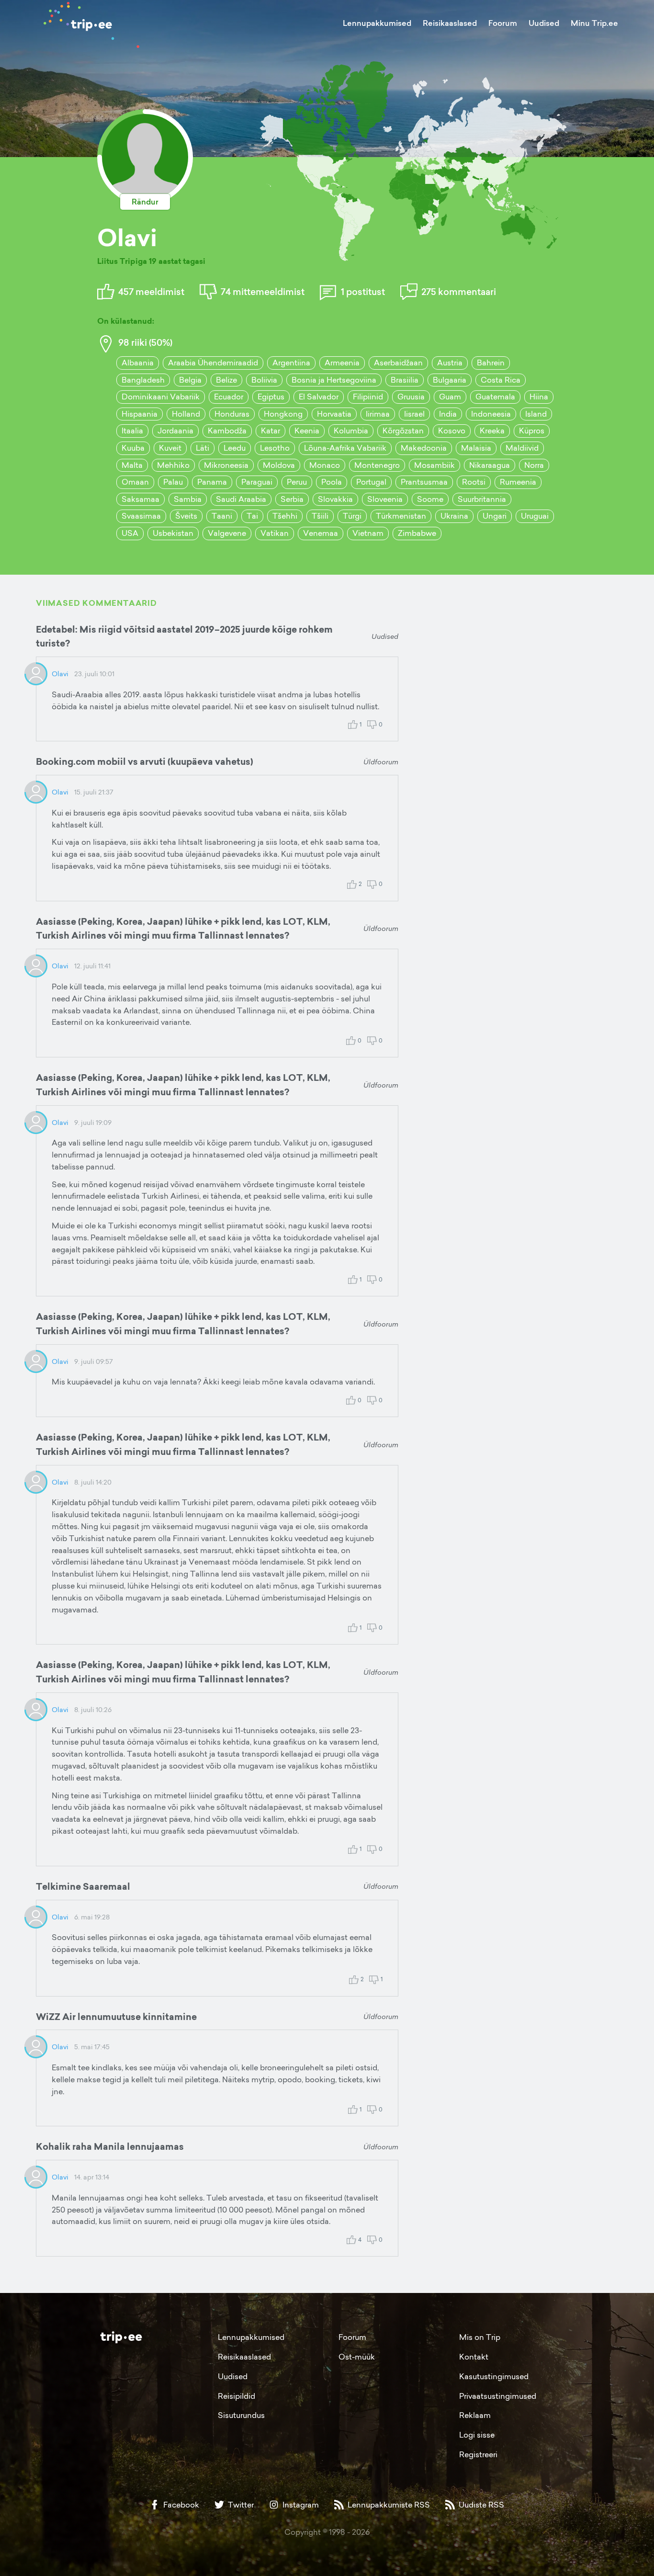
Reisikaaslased (450, 23)
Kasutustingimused (494, 2376)
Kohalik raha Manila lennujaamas (110, 2146)
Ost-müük (357, 2357)
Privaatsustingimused (498, 2396)
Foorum (503, 23)
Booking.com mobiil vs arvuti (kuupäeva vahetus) (145, 761)
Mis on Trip (480, 2337)
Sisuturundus (241, 2415)
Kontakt (474, 2357)
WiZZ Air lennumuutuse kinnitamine (116, 2017)
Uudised (544, 23)
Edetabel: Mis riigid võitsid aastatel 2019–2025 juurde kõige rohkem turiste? (184, 636)
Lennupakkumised (377, 23)
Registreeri (478, 2454)
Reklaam (475, 2415)
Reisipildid (237, 2396)
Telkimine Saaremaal (83, 1886)
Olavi (60, 674)
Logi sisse (477, 2435)
